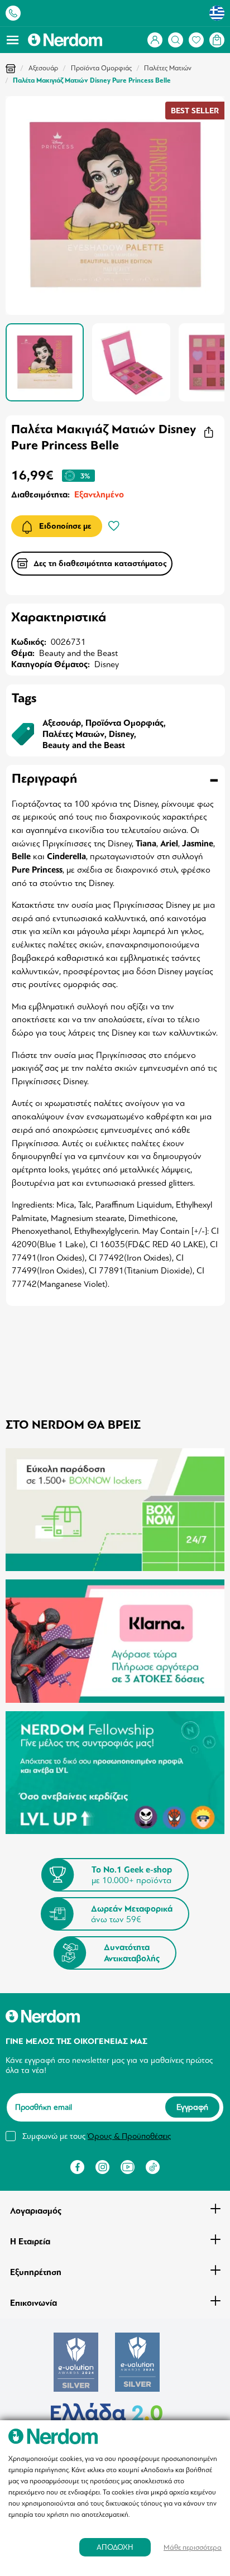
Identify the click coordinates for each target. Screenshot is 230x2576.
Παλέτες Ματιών (168, 68)
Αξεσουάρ (43, 68)
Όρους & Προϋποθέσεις (129, 2136)
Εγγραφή (192, 2108)
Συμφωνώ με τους (97, 2136)
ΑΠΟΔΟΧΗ (115, 2547)
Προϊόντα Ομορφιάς (101, 68)
